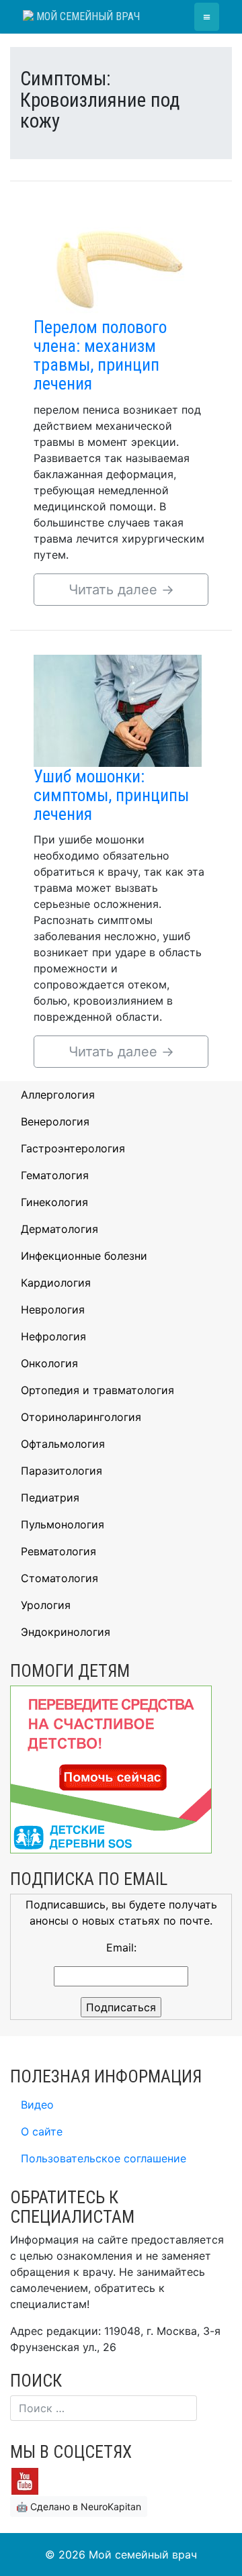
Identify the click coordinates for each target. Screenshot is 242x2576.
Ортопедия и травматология (97, 1390)
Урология (46, 1605)
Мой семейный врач (87, 16)
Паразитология (62, 1471)
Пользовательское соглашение (104, 2158)
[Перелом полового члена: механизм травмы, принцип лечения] (118, 261)
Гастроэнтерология (73, 1148)
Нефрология (53, 1336)
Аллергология (58, 1095)
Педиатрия (50, 1498)
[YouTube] (25, 2480)
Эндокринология (66, 1632)
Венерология (55, 1121)
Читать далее (121, 590)
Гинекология (54, 1202)
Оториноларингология (81, 1417)
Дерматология (59, 1229)
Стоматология (59, 1578)
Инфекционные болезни (84, 1256)
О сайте (42, 2131)
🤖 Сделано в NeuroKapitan (79, 2506)
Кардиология (56, 1283)
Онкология (49, 1363)
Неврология (53, 1309)
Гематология (55, 1175)
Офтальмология (63, 1444)
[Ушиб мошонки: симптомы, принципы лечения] (118, 709)
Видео (37, 2105)
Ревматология (58, 1551)
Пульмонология (63, 1524)
